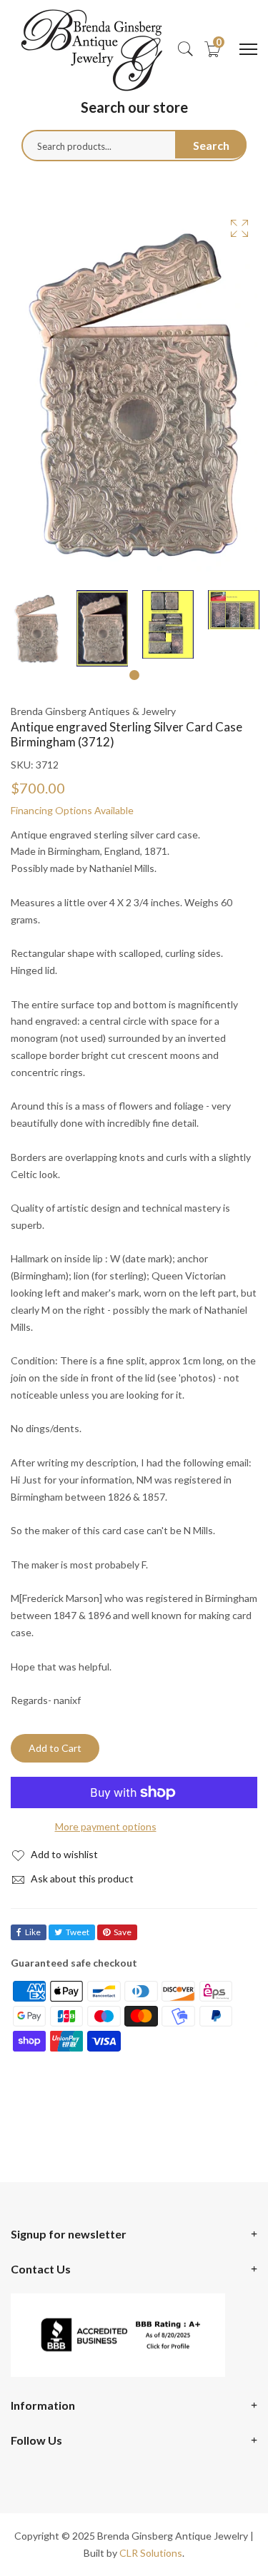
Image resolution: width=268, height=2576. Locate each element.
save (123, 1932)
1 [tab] (134, 675)
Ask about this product (81, 1878)
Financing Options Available (72, 810)
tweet (78, 1932)
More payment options (106, 1826)
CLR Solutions (151, 2553)
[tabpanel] (36, 628)
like (33, 1932)
